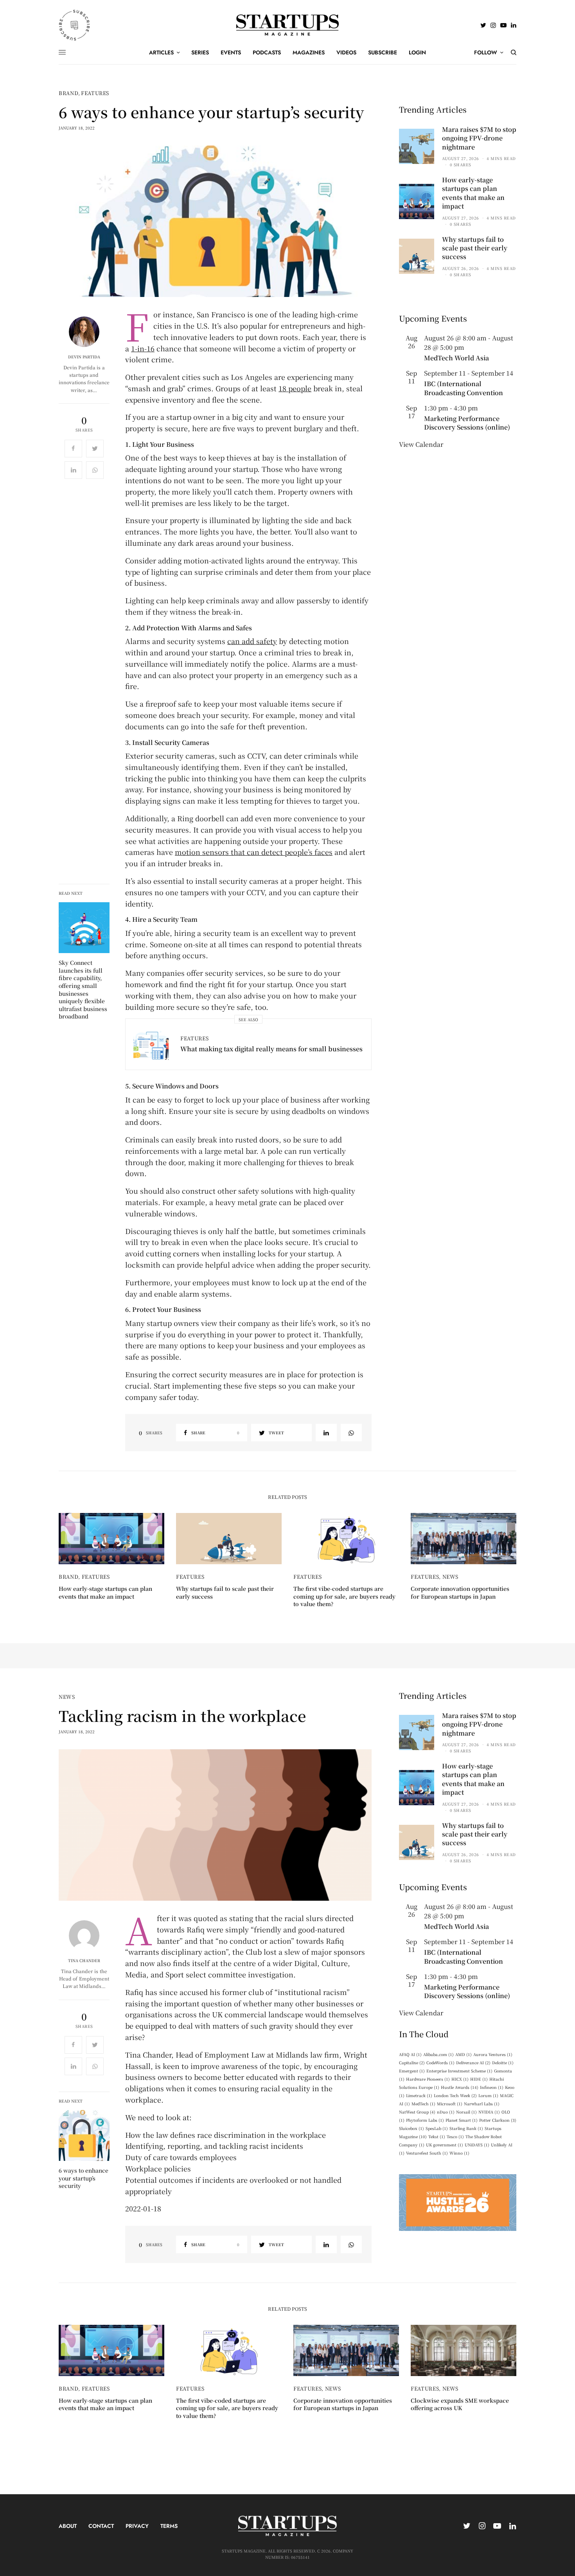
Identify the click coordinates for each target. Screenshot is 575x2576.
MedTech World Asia (456, 358)
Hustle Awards (460, 2087)
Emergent (412, 2071)
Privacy (137, 2526)
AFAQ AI (410, 2054)
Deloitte (503, 2062)
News (451, 1577)
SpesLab (437, 2128)
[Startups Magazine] (288, 25)
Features (95, 93)
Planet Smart (462, 2120)
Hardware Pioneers (428, 2079)
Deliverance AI (473, 2062)
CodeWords (440, 2062)
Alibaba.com (438, 2054)
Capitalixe (412, 2062)
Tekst (437, 2136)
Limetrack (419, 2095)
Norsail (466, 2112)
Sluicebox (411, 2128)
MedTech (423, 2104)
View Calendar (421, 444)
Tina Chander (84, 1961)
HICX (460, 2079)
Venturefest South (427, 2153)
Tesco (455, 2136)
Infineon (492, 2087)
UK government (445, 2145)
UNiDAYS (477, 2145)
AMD (464, 2054)
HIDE (479, 2079)
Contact (101, 2526)
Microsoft (450, 2104)
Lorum (488, 2095)
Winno (459, 2153)
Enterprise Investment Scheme (459, 2071)
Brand (68, 93)
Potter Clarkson (498, 2120)
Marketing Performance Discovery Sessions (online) (467, 423)
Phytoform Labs (425, 2120)
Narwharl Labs (482, 2104)
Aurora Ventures (493, 2054)
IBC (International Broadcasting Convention (464, 388)
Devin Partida (84, 357)
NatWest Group (417, 2112)
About (68, 2526)
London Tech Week (455, 2095)
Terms (169, 2526)
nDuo (446, 2112)
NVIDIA (489, 2112)
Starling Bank (466, 2128)
